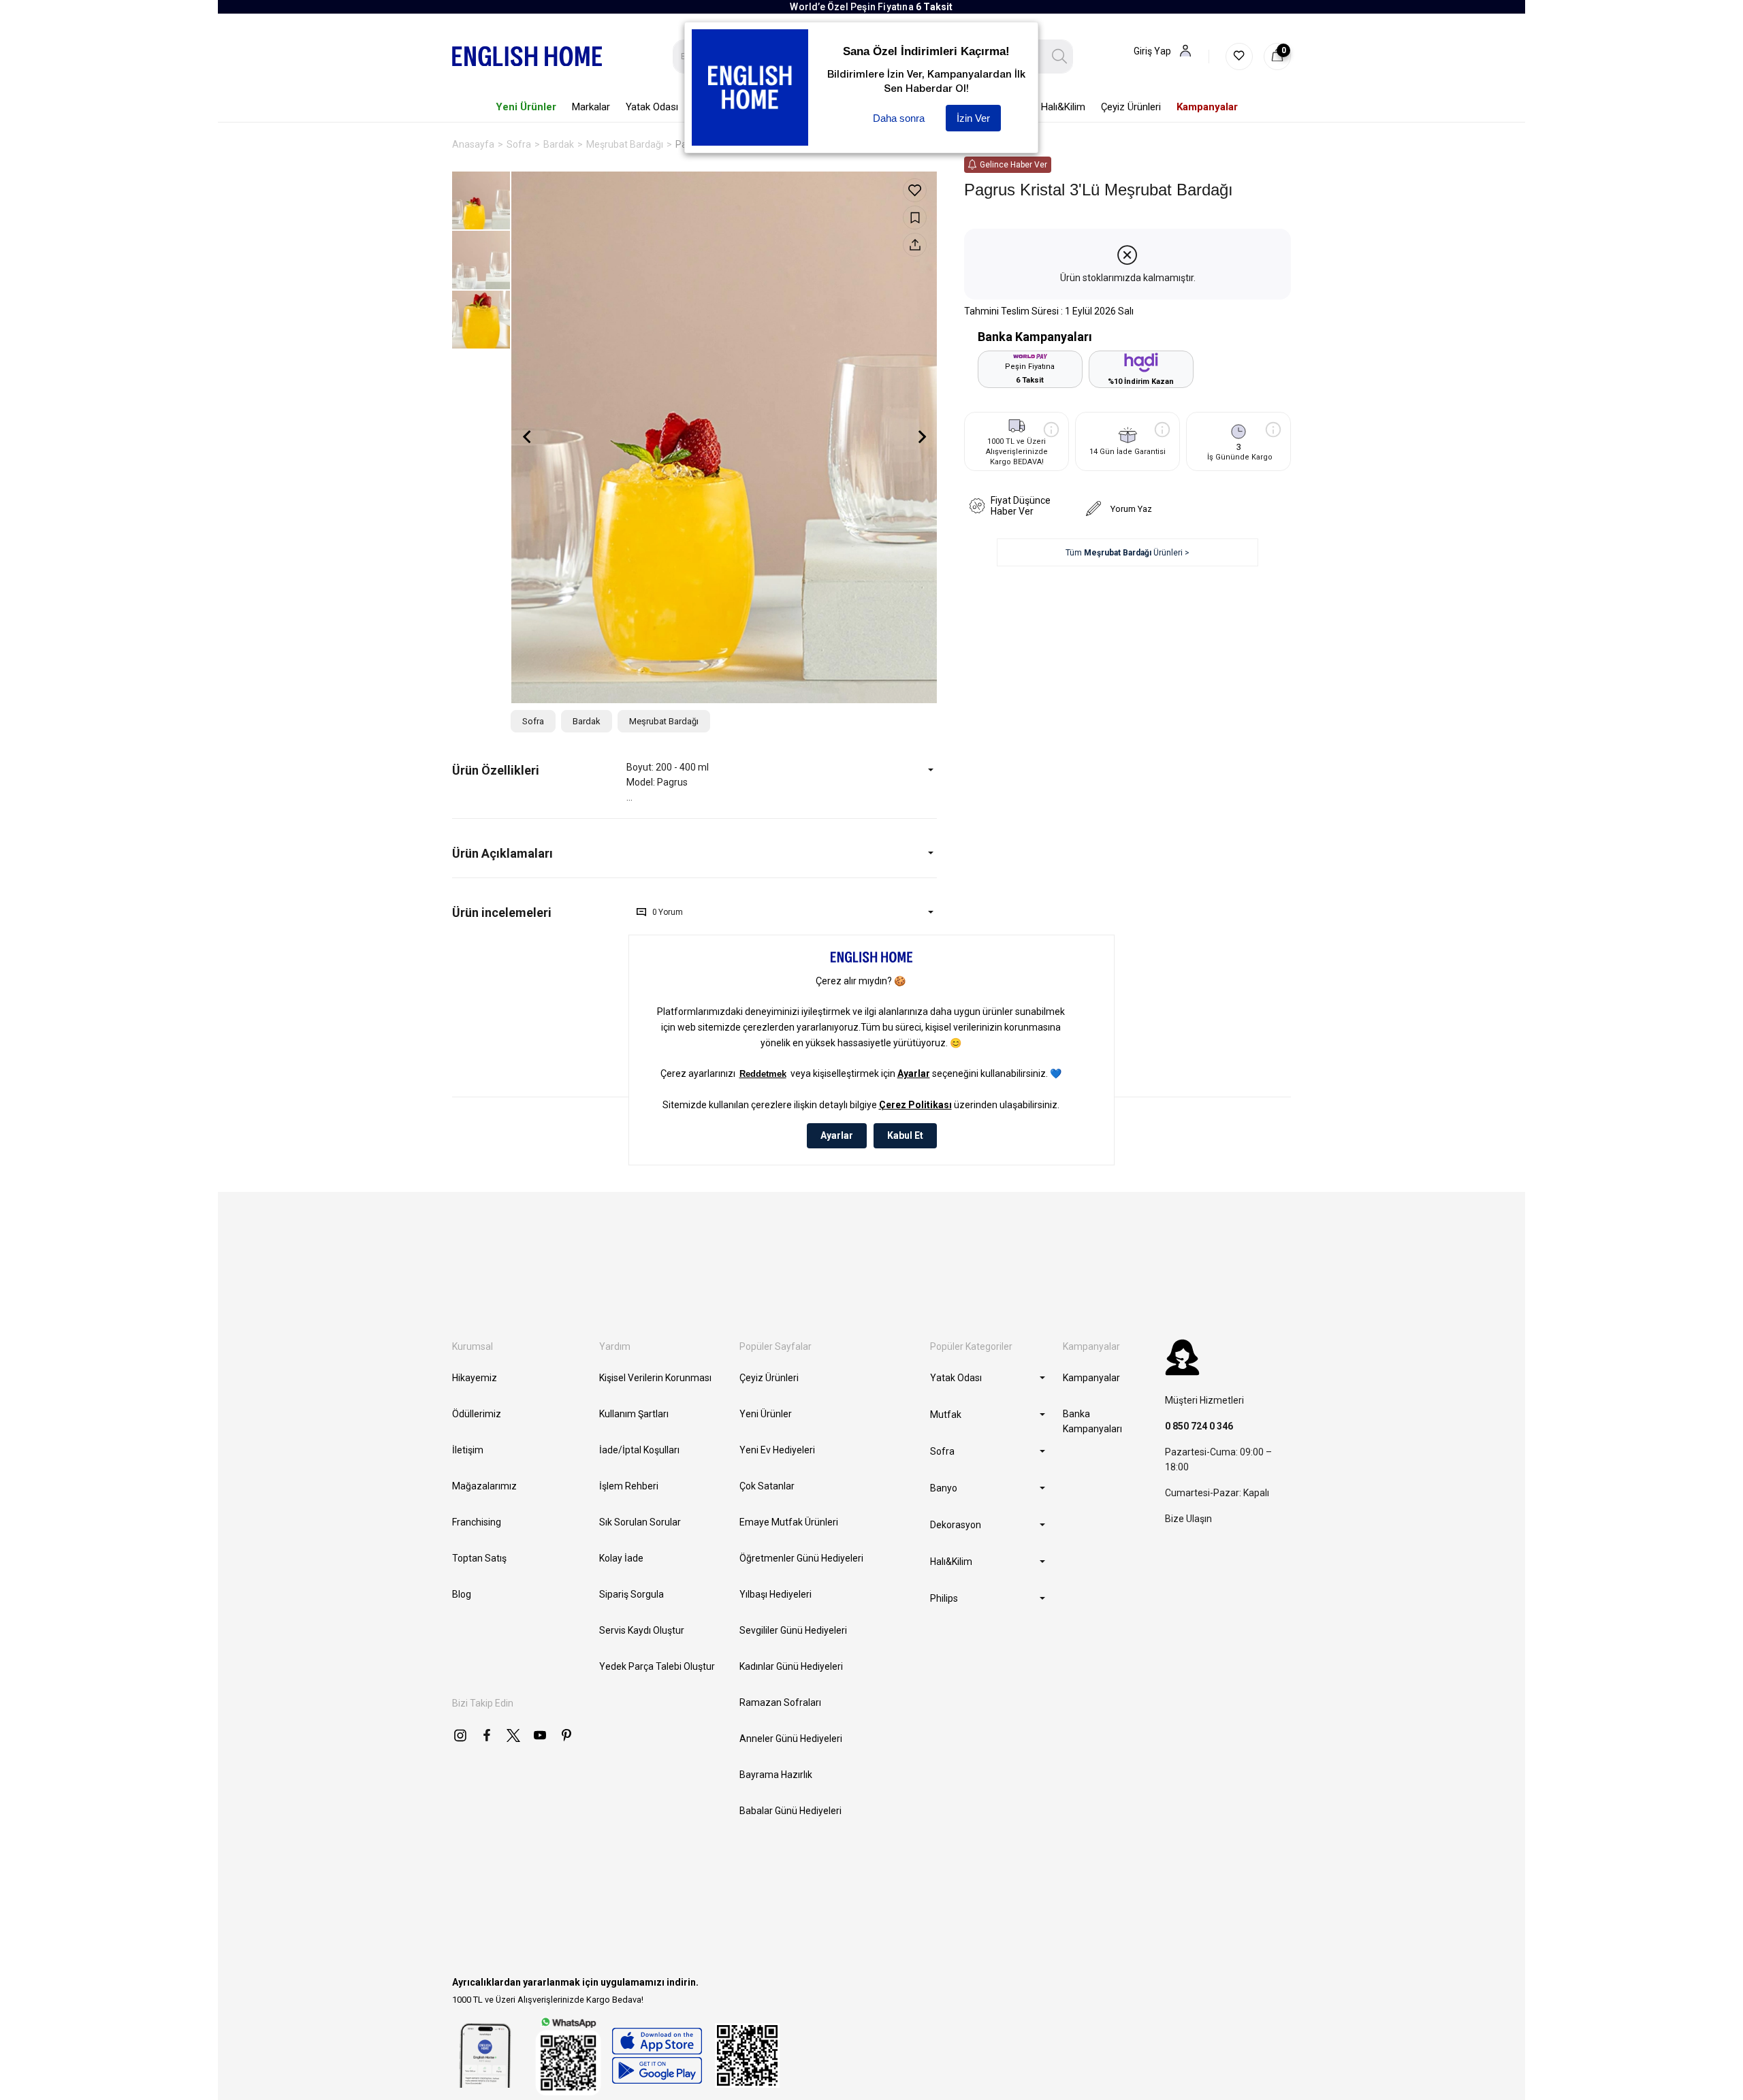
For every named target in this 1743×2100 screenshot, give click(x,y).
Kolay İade (621, 1558)
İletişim (468, 1450)
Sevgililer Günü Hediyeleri (793, 1630)
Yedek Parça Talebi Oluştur (657, 1666)
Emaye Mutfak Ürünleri (789, 1522)
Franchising (477, 1522)
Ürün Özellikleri (496, 770)
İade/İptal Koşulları (639, 1450)
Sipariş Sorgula (631, 1594)
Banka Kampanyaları (1092, 1421)
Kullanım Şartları (634, 1414)
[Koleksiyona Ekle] (915, 217)
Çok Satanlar (767, 1486)
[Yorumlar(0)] (539, 912)
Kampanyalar (1091, 1378)
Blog (462, 1594)
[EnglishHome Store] (657, 2056)
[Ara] (1060, 56)
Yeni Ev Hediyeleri (777, 1450)
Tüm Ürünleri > (1128, 553)
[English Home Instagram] (460, 1735)
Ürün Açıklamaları (502, 853)
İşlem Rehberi (629, 1486)
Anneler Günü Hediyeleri (791, 1739)
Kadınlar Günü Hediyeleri (791, 1666)
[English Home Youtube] (540, 1735)
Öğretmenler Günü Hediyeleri (801, 1558)
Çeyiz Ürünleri (769, 1378)
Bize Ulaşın (1188, 1519)
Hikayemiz (475, 1378)
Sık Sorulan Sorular (640, 1522)
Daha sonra (899, 118)
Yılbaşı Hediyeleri (775, 1594)
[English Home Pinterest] (566, 1735)
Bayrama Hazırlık (776, 1775)
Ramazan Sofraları (780, 1702)
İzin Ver (973, 118)
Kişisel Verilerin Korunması (655, 1378)
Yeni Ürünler (766, 1414)
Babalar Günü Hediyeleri (790, 1811)
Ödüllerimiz (477, 1414)
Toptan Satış (479, 1558)
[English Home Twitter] (513, 1735)
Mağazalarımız (484, 1486)
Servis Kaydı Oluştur (642, 1630)
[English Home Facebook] (487, 1735)
